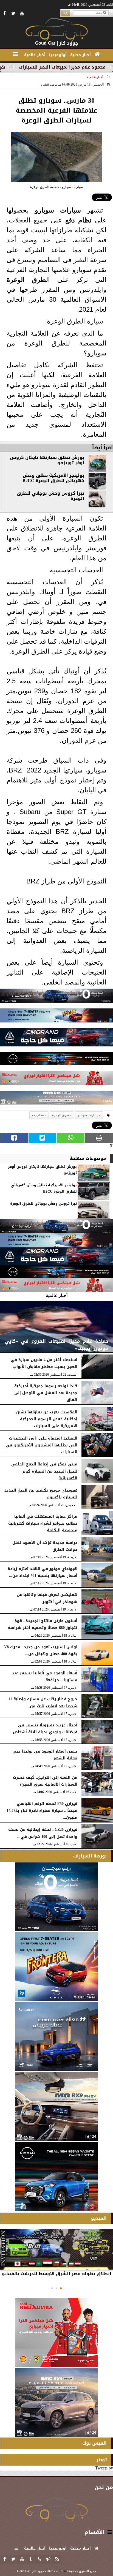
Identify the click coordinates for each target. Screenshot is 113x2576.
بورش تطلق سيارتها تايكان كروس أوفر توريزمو (47, 460)
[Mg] (56, 1099)
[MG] (56, 2107)
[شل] (56, 1079)
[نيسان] (56, 1060)
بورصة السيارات (90, 1856)
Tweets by (104, 2468)
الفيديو (99, 2218)
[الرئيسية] (98, 54)
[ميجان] (56, 997)
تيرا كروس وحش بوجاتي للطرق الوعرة (50, 496)
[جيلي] (56, 1039)
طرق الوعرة (26, 280)
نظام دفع (78, 220)
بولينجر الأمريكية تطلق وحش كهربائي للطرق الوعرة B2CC (53, 478)
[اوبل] (56, 1017)
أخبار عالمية (95, 77)
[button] (61, 2288)
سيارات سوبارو (58, 210)
